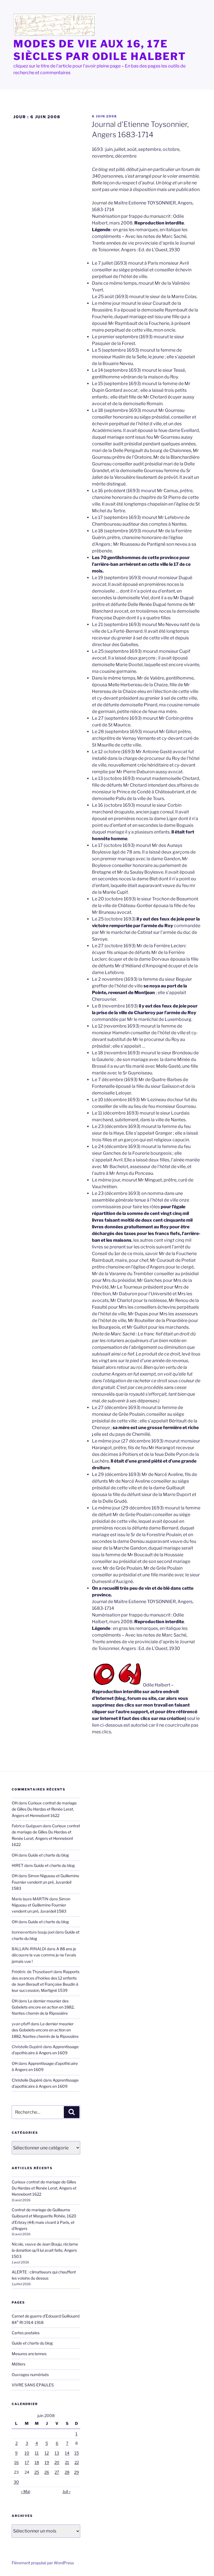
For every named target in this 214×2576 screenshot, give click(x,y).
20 (57, 2462)
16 (16, 2462)
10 (27, 2453)
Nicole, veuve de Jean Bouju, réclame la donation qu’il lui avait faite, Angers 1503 (45, 2250)
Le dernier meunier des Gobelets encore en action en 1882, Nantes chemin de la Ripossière (43, 2007)
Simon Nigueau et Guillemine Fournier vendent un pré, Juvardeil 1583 (45, 1882)
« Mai (25, 2491)
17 (27, 2462)
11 (37, 2453)
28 (67, 2472)
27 (57, 2472)
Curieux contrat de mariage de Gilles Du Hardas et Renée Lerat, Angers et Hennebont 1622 (44, 1809)
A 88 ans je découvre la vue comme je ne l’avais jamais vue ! (44, 1955)
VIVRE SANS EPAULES (33, 2385)
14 (67, 2453)
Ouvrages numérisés (30, 2375)
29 (76, 2472)
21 (67, 2462)
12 (47, 2453)
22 (77, 2462)
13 (57, 2453)
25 (37, 2472)
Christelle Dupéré (27, 2080)
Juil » (66, 2491)
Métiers (19, 2364)
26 (47, 2472)
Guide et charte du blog (48, 1855)
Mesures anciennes (29, 2354)
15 (77, 2453)
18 (37, 2462)
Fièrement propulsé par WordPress (43, 2563)
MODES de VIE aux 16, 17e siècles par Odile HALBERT (100, 50)
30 (16, 2482)
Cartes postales (26, 2333)
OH (15, 1803)
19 (47, 2462)
